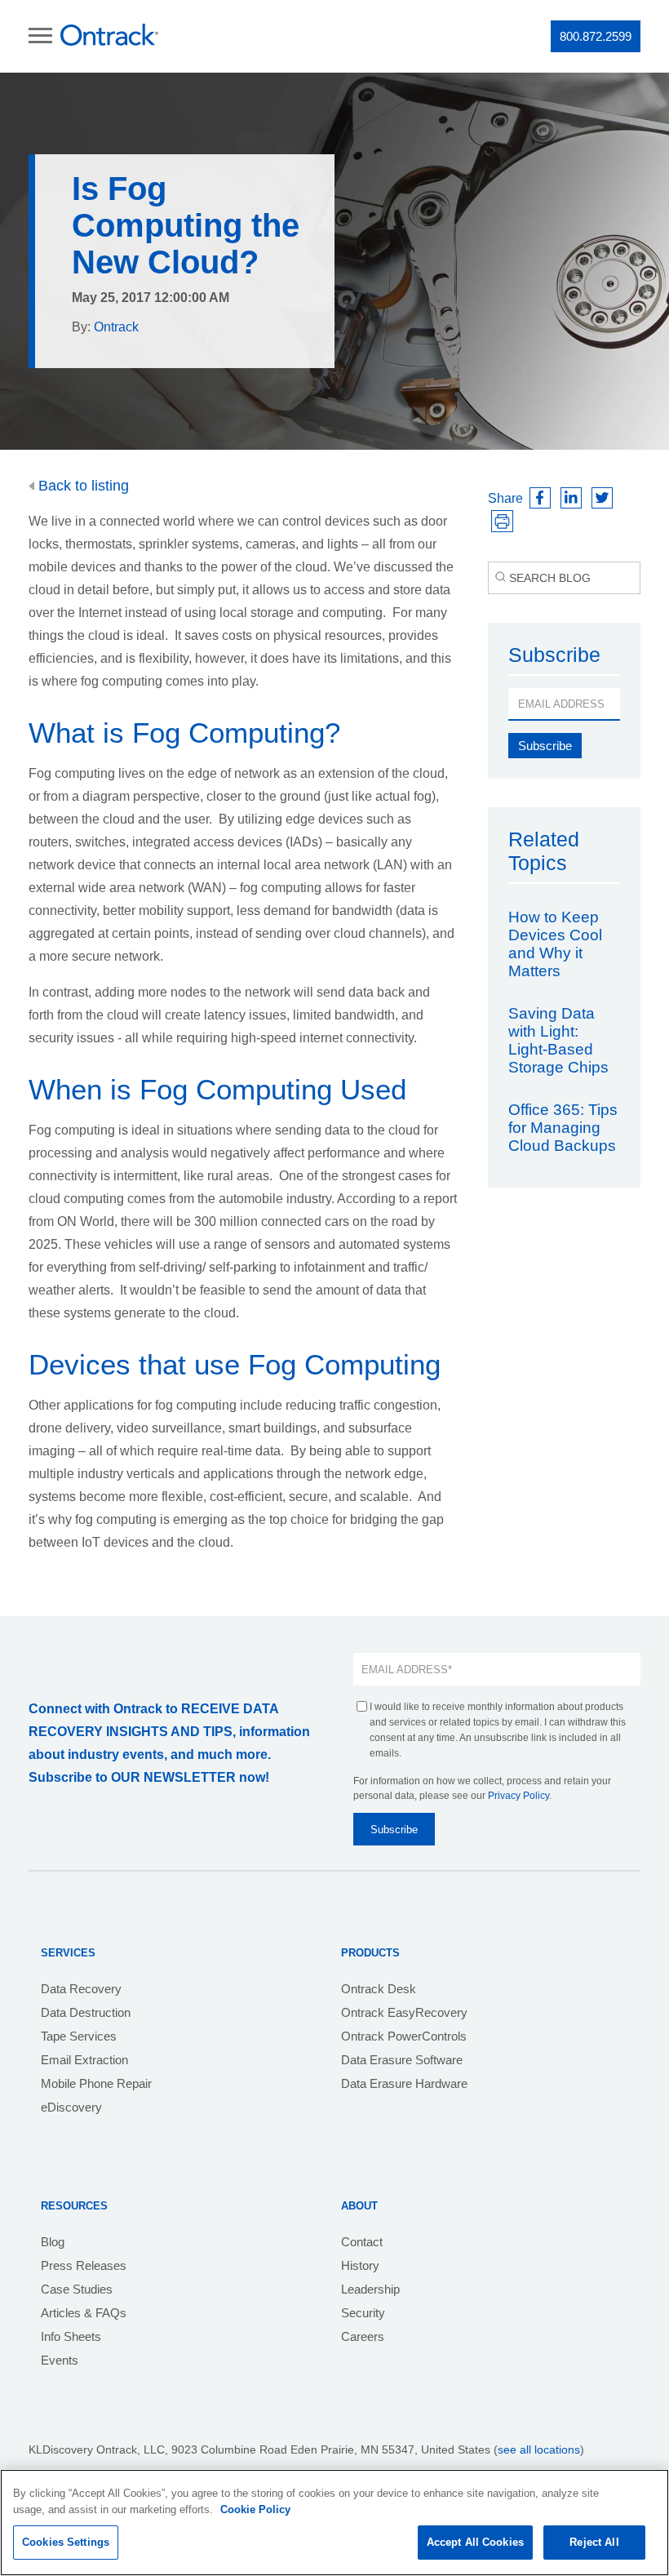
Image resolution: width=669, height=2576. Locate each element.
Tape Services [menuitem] (79, 2036)
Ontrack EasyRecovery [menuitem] (404, 2012)
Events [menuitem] (60, 2360)
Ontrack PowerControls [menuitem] (404, 2036)
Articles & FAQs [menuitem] (84, 2313)
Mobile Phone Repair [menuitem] (96, 2083)
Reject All (594, 2542)
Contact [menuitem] (362, 2242)
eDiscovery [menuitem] (71, 2107)
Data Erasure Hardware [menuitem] (404, 2083)
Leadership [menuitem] (370, 2289)
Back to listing (82, 486)
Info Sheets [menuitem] (71, 2336)
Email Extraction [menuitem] (84, 2060)
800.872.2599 (596, 36)
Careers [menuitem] (363, 2336)
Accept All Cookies (475, 2542)
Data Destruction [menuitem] (86, 2012)
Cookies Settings (66, 2542)
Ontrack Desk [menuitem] (379, 1989)
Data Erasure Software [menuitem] (402, 2060)
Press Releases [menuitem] (84, 2265)
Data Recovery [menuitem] (81, 1989)
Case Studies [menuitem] (77, 2289)
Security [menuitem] (363, 2313)
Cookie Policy (255, 2509)
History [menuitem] (360, 2265)
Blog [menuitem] (53, 2242)
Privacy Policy (518, 1796)
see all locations (539, 2449)
